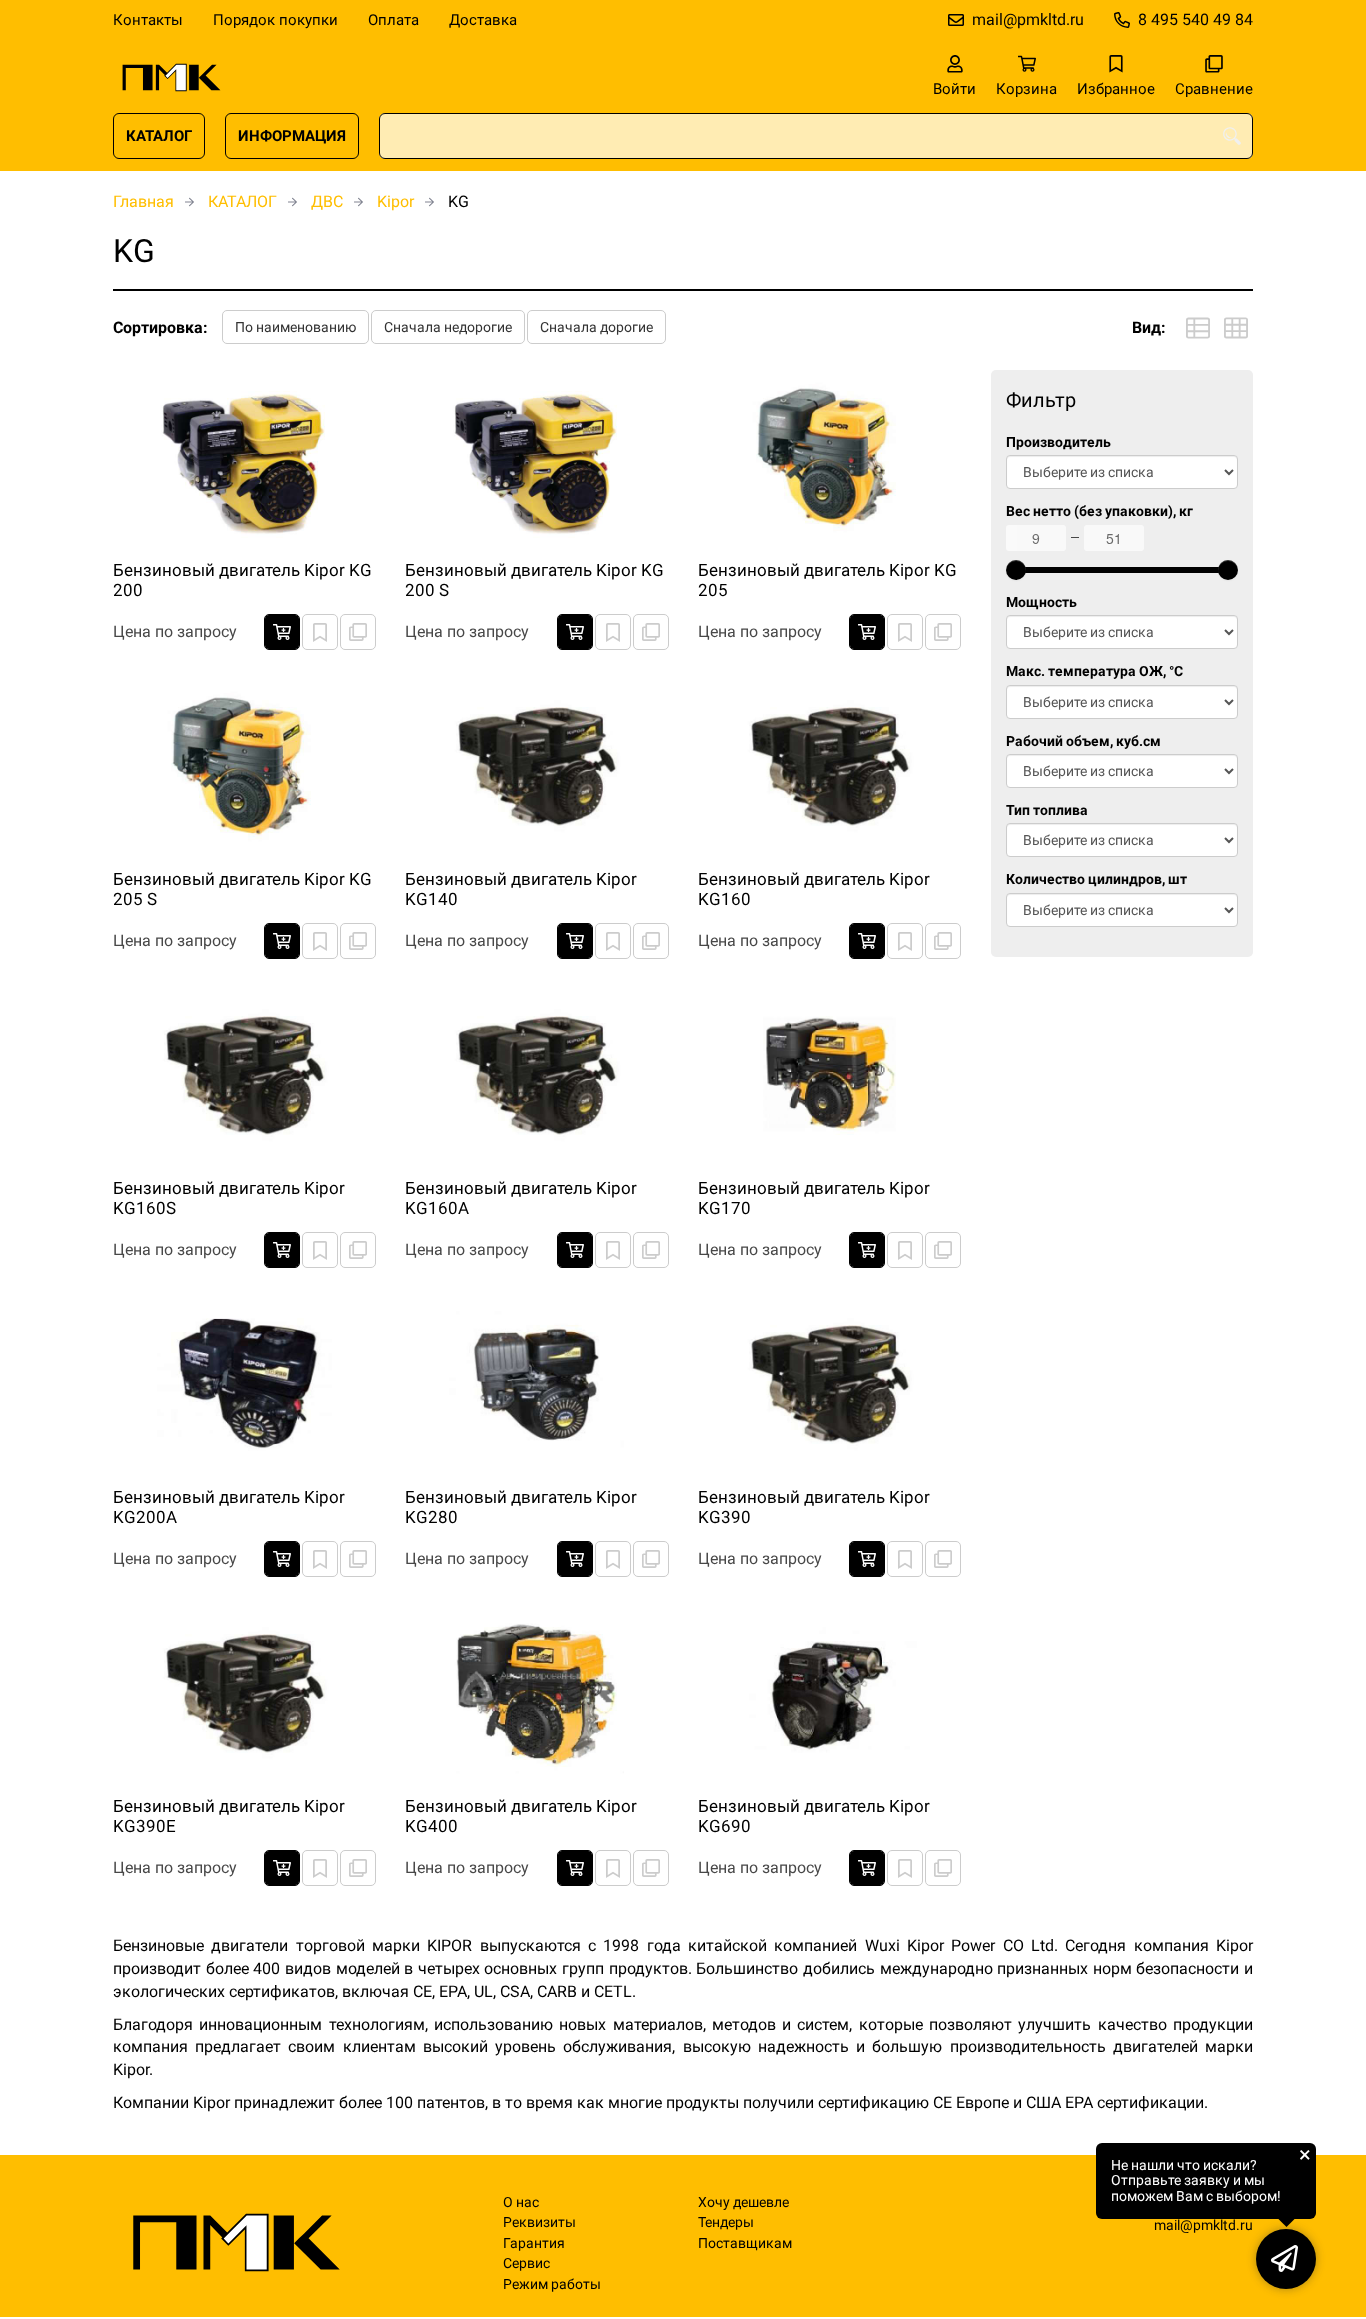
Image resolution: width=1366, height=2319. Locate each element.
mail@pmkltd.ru (1028, 19)
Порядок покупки (275, 20)
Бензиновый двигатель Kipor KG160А (521, 1198)
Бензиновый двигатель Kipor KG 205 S (242, 889)
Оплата (393, 20)
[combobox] (816, 136)
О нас (521, 2202)
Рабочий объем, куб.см (1083, 741)
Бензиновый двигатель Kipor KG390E (229, 1816)
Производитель (1058, 442)
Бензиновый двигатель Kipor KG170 (814, 1198)
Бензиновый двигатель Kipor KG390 (814, 1507)
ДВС (327, 201)
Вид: (1149, 327)
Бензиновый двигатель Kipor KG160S (229, 1198)
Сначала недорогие (448, 327)
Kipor (395, 201)
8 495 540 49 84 (1195, 19)
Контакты (148, 20)
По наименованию (295, 327)
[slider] (1016, 570)
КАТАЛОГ (159, 136)
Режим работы (552, 2284)
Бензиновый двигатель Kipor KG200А (229, 1507)
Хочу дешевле (743, 2202)
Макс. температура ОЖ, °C (1094, 671)
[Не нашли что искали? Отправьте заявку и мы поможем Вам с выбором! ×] (1286, 2259)
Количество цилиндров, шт (1096, 879)
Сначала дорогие (596, 327)
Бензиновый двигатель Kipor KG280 (521, 1507)
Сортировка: (160, 327)
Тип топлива (1047, 810)
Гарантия (534, 2243)
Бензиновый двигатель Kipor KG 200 (242, 580)
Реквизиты (539, 2222)
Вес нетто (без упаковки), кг (1099, 511)
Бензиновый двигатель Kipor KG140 (521, 889)
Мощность (1041, 602)
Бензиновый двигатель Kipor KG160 (814, 889)
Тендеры (726, 2222)
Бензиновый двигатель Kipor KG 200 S (534, 580)
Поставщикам (745, 2243)
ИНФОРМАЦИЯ (292, 136)
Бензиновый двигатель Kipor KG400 (521, 1816)
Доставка (483, 20)
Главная (143, 201)
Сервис (526, 2263)
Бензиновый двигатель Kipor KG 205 (827, 580)
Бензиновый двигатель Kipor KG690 (814, 1816)
